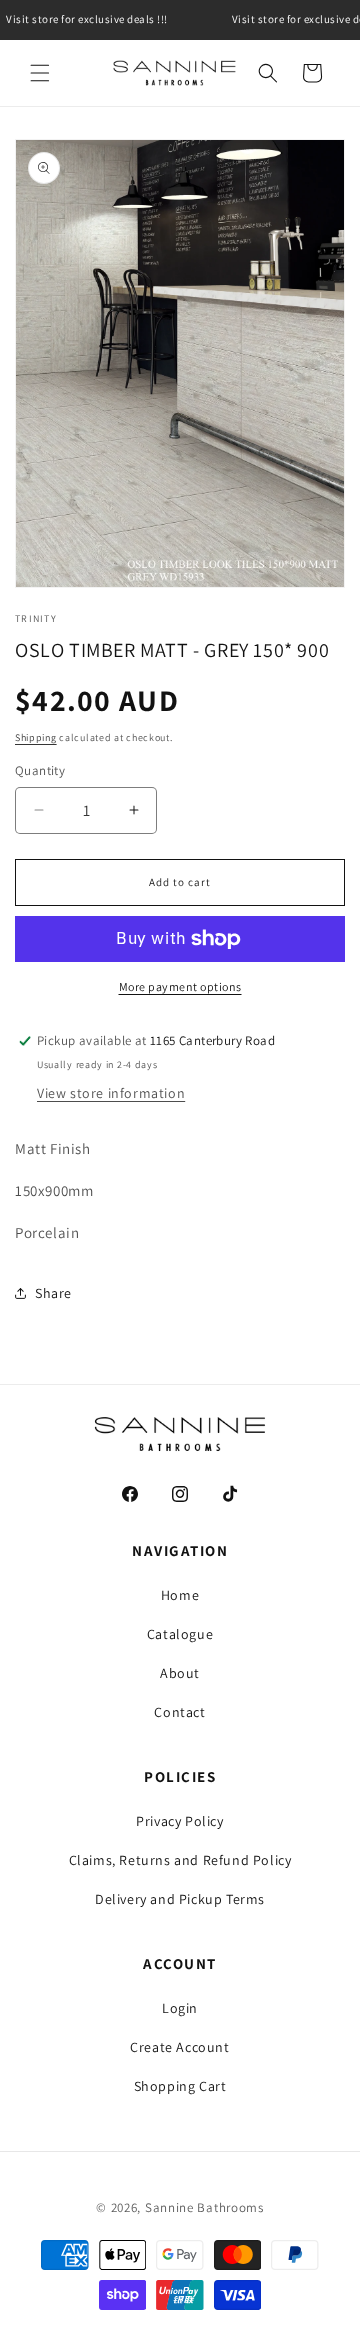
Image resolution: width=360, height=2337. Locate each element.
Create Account (179, 2047)
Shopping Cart (180, 2086)
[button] (40, 73)
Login (180, 2008)
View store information (111, 1093)
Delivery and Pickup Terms (180, 1899)
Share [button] (53, 1293)
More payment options (180, 986)
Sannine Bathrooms (204, 2207)
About (180, 1673)
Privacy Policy (179, 1821)
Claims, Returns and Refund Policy (180, 1860)
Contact (179, 1712)
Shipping (36, 737)
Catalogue (180, 1634)
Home (180, 1595)
